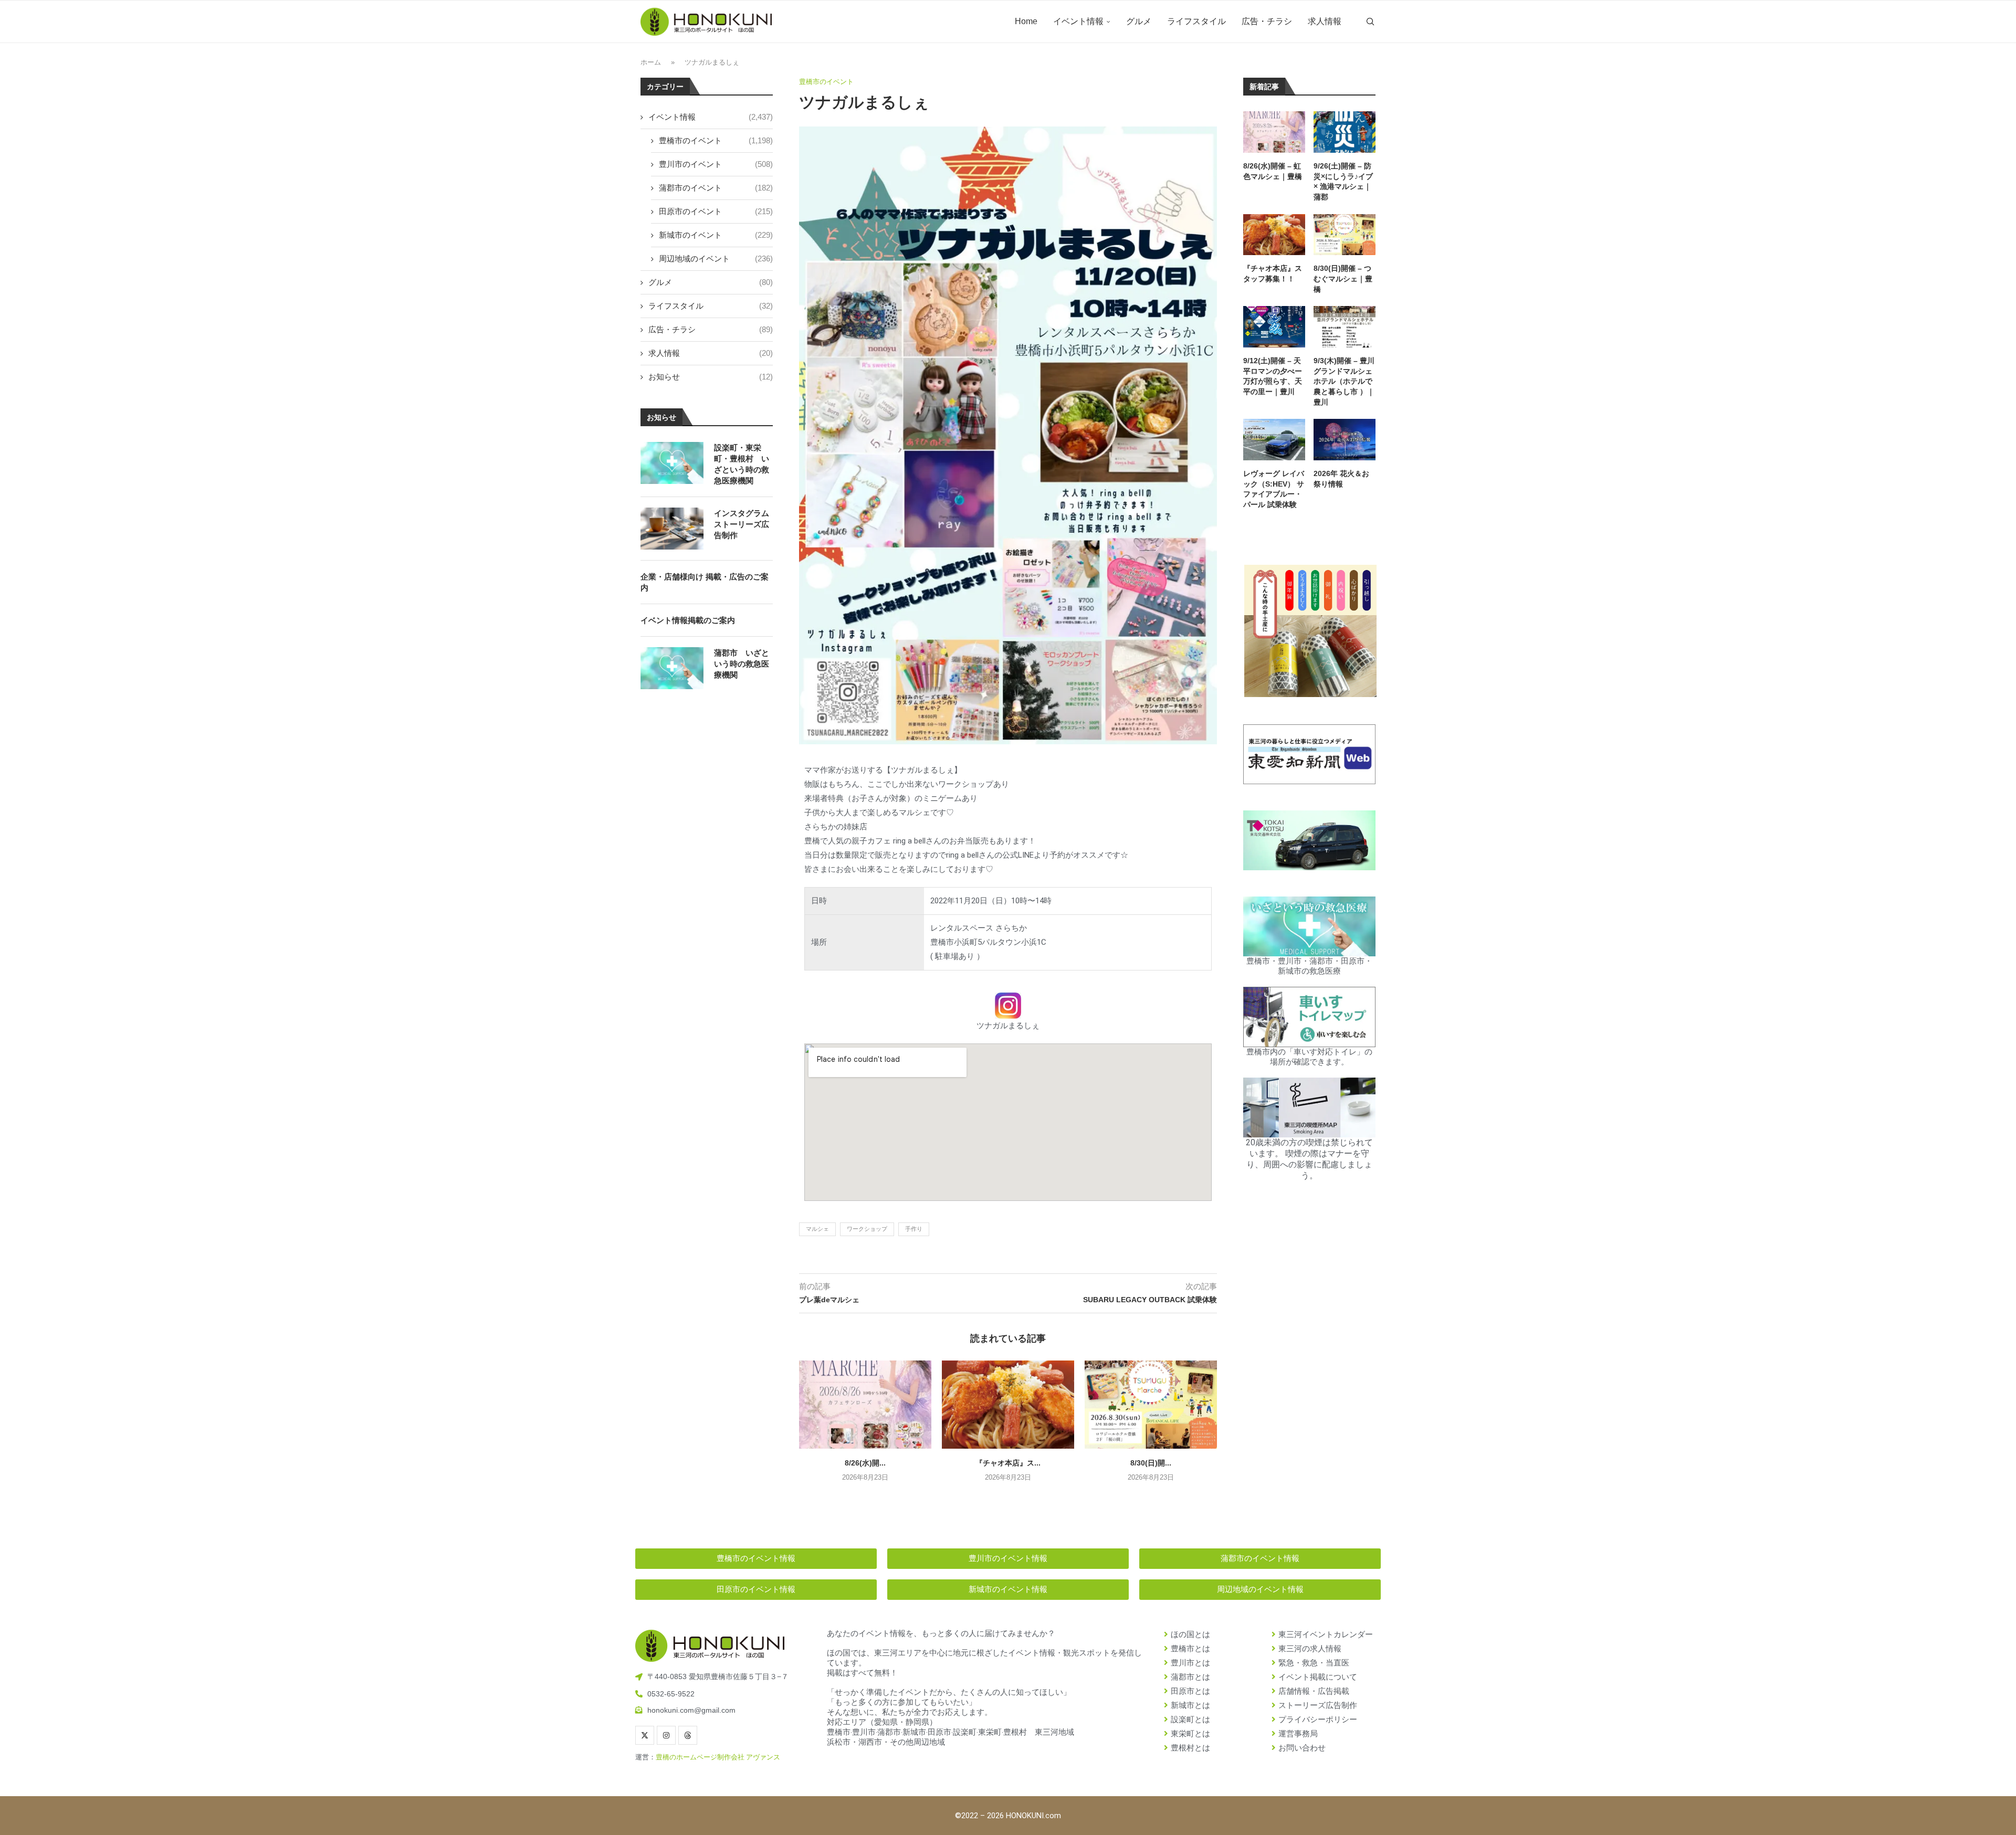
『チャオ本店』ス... (1008, 1463)
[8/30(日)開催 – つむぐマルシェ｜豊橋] (1151, 1405)
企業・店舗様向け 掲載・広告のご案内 (705, 582)
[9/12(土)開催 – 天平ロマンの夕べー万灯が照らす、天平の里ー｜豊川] (1274, 327)
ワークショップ (867, 1229)
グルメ (1139, 21)
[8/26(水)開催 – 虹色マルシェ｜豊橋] (865, 1405)
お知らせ (711, 377)
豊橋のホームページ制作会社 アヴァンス (718, 1757)
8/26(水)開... (865, 1463)
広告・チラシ (1267, 21)
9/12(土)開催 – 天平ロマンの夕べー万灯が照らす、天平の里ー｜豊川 (1273, 376)
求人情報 (1325, 21)
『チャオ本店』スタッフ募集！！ (1273, 273)
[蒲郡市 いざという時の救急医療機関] (672, 668)
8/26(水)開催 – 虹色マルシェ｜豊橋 (1273, 171)
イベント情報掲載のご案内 (688, 620)
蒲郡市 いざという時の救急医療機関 (742, 664)
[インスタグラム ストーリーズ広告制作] (672, 529)
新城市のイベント (716, 235)
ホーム (651, 62)
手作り (914, 1229)
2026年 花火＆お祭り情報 (1341, 479)
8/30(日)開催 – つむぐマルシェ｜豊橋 (1343, 278)
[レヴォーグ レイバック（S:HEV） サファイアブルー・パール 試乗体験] (1274, 440)
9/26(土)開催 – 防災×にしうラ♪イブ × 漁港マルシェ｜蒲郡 (1343, 181)
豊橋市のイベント (716, 140)
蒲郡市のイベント (716, 188)
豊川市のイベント (716, 164)
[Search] (1370, 22)
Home (1026, 21)
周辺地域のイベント (716, 259)
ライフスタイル (1196, 21)
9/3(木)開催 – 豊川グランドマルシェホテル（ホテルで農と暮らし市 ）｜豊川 (1344, 381)
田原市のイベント (716, 211)
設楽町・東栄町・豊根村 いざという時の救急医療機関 (742, 464)
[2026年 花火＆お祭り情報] (1345, 440)
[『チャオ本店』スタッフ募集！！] (1008, 1405)
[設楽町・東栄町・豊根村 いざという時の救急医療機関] (672, 463)
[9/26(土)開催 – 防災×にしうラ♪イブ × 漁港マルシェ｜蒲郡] (1345, 132)
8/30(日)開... (1151, 1463)
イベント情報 (1078, 21)
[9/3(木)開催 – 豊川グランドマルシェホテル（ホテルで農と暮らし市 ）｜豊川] (1345, 327)
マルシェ (817, 1229)
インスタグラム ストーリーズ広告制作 (742, 524)
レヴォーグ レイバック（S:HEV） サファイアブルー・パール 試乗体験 (1274, 489)
